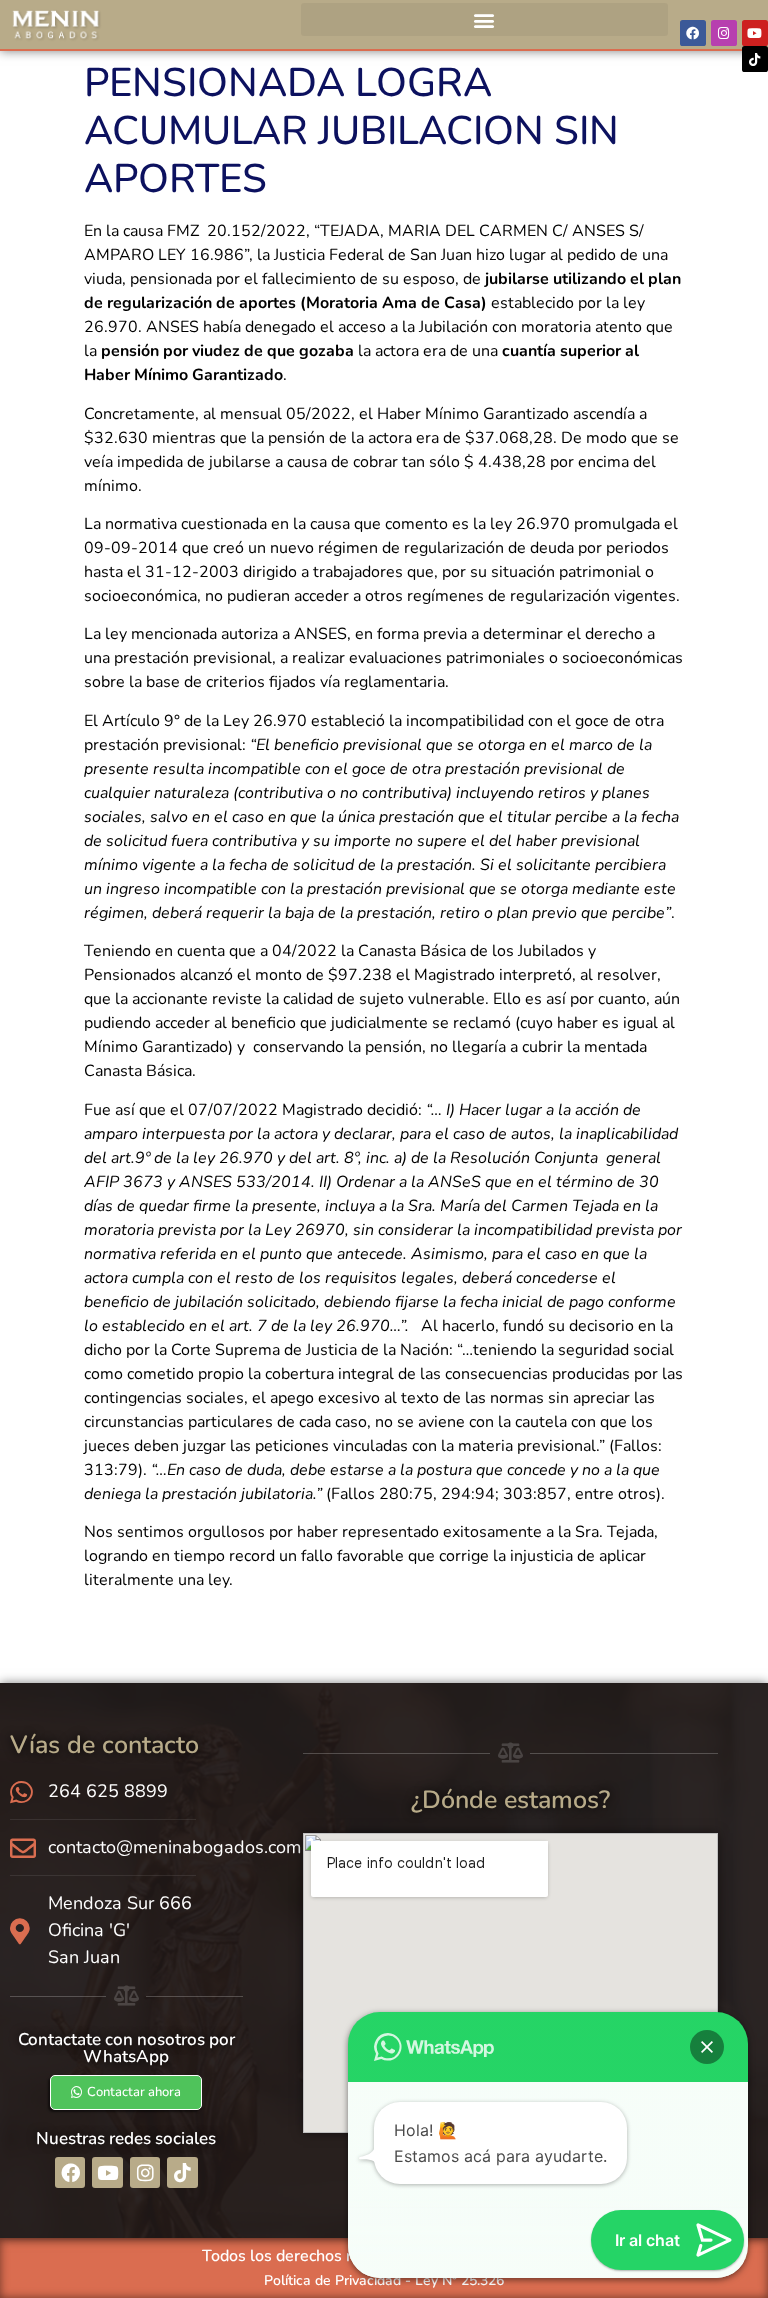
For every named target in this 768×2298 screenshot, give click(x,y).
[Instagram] (724, 33)
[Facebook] (693, 33)
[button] (484, 19)
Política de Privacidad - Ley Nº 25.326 (384, 2280)
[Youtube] (755, 33)
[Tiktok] (755, 59)
